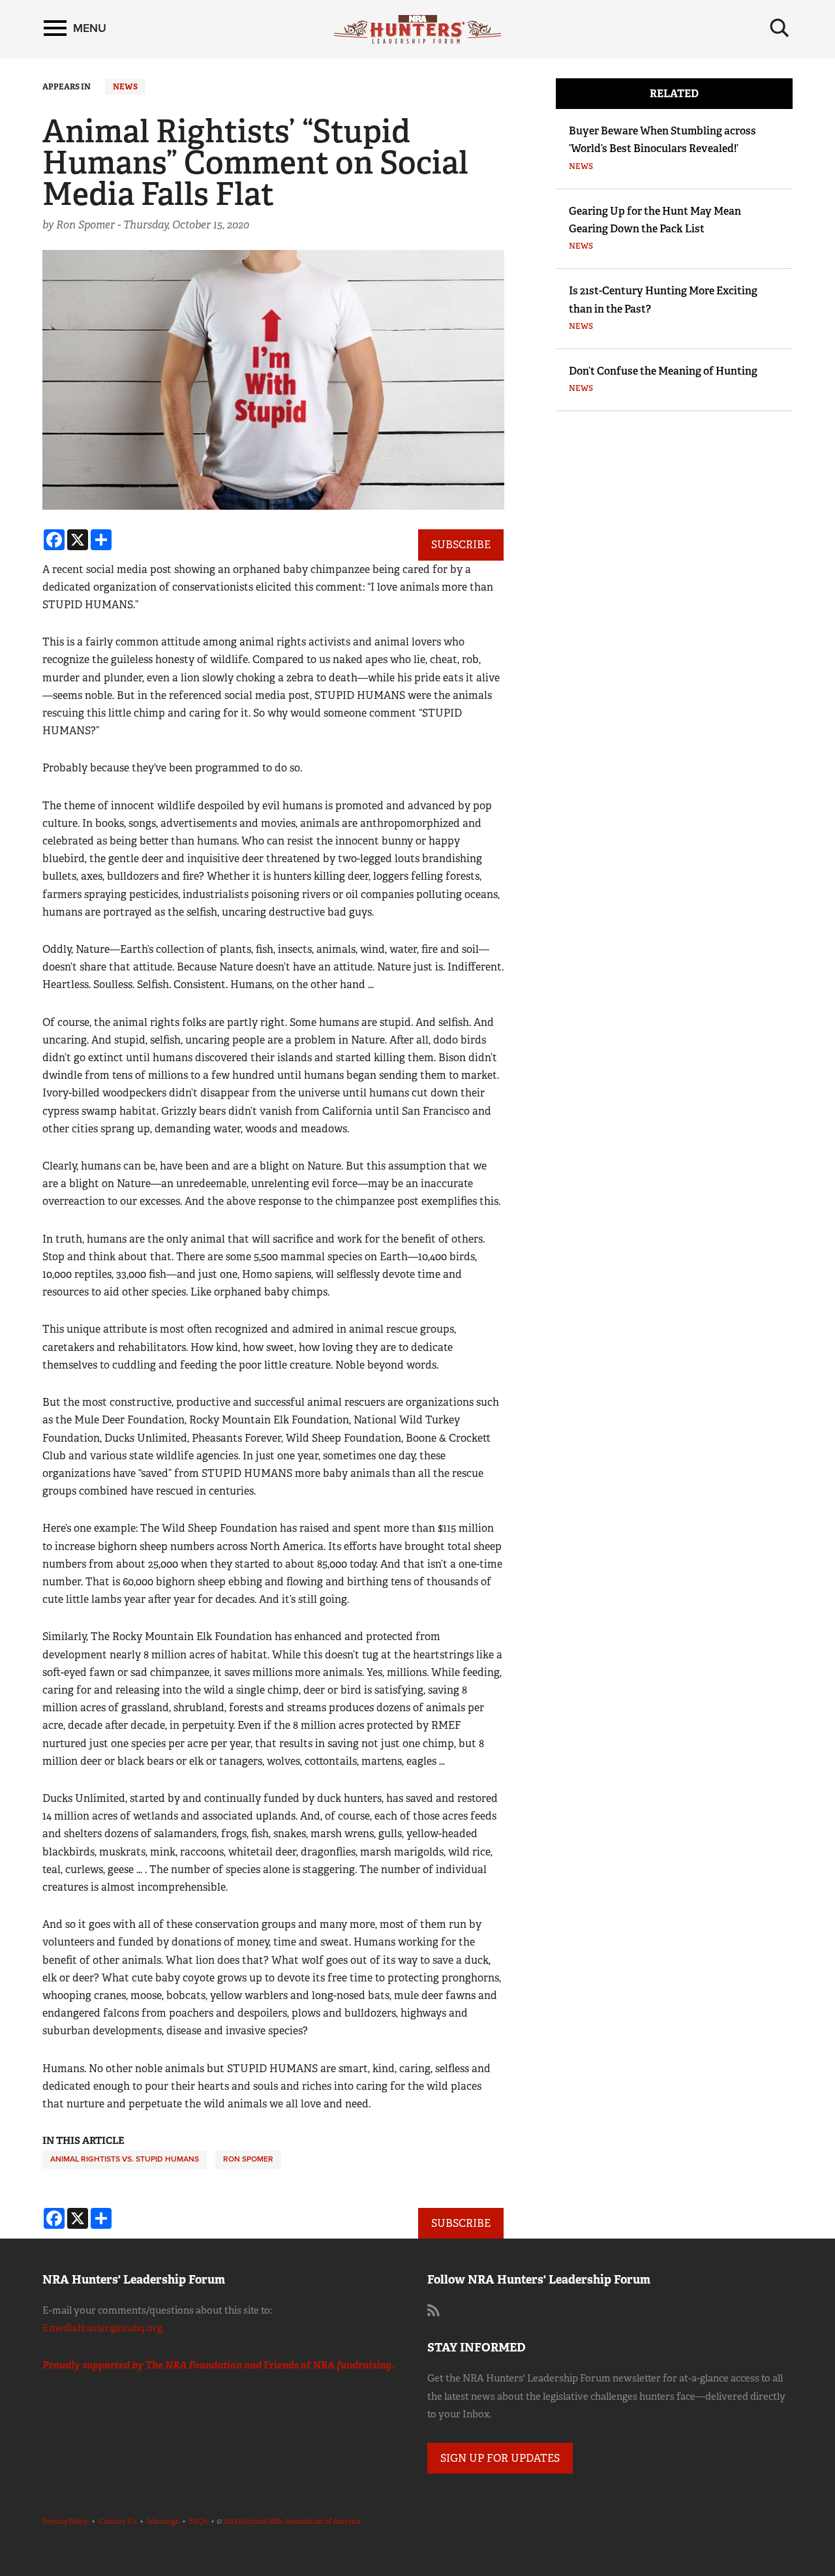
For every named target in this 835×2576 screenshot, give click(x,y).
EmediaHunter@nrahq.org (102, 2328)
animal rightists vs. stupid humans (125, 2159)
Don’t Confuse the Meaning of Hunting (663, 371)
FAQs (198, 2521)
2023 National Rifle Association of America (292, 2521)
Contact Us (117, 2521)
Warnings (163, 2521)
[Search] (780, 28)
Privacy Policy (65, 2521)
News (125, 87)
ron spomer (248, 2159)
